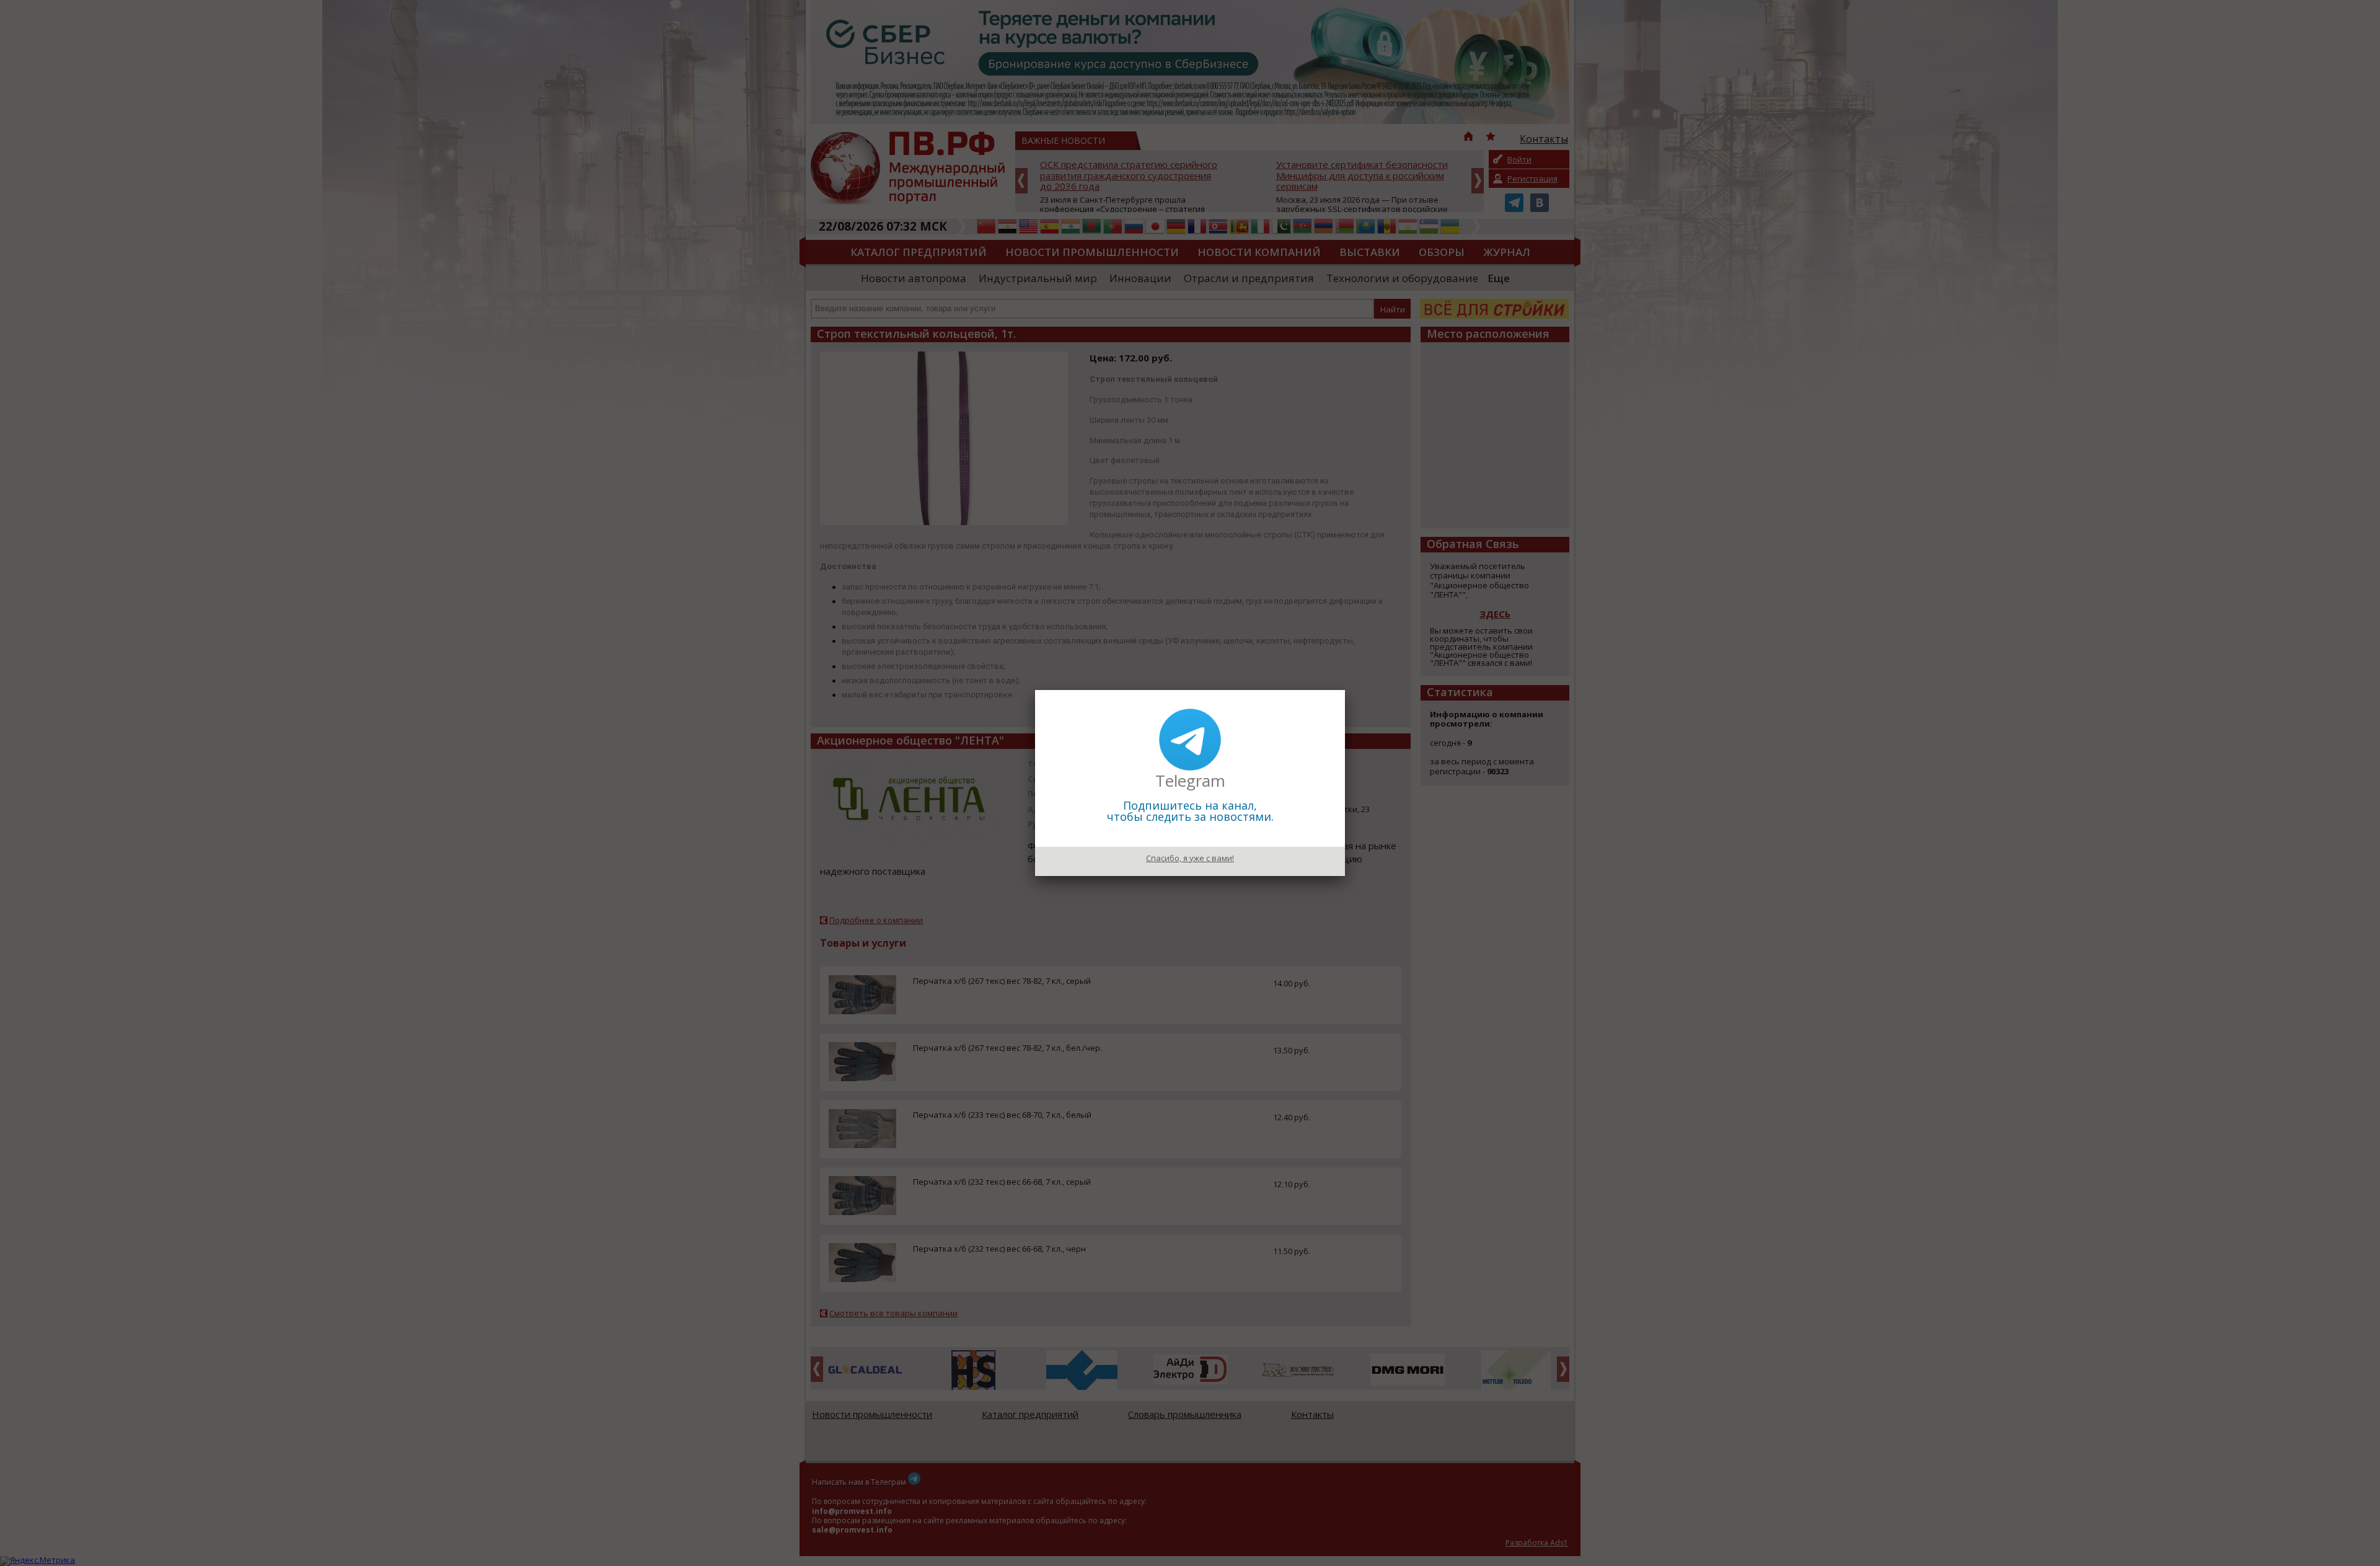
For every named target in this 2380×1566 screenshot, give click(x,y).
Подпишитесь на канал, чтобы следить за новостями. (1190, 811)
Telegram (1190, 781)
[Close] (1345, 690)
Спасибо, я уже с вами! (1190, 858)
